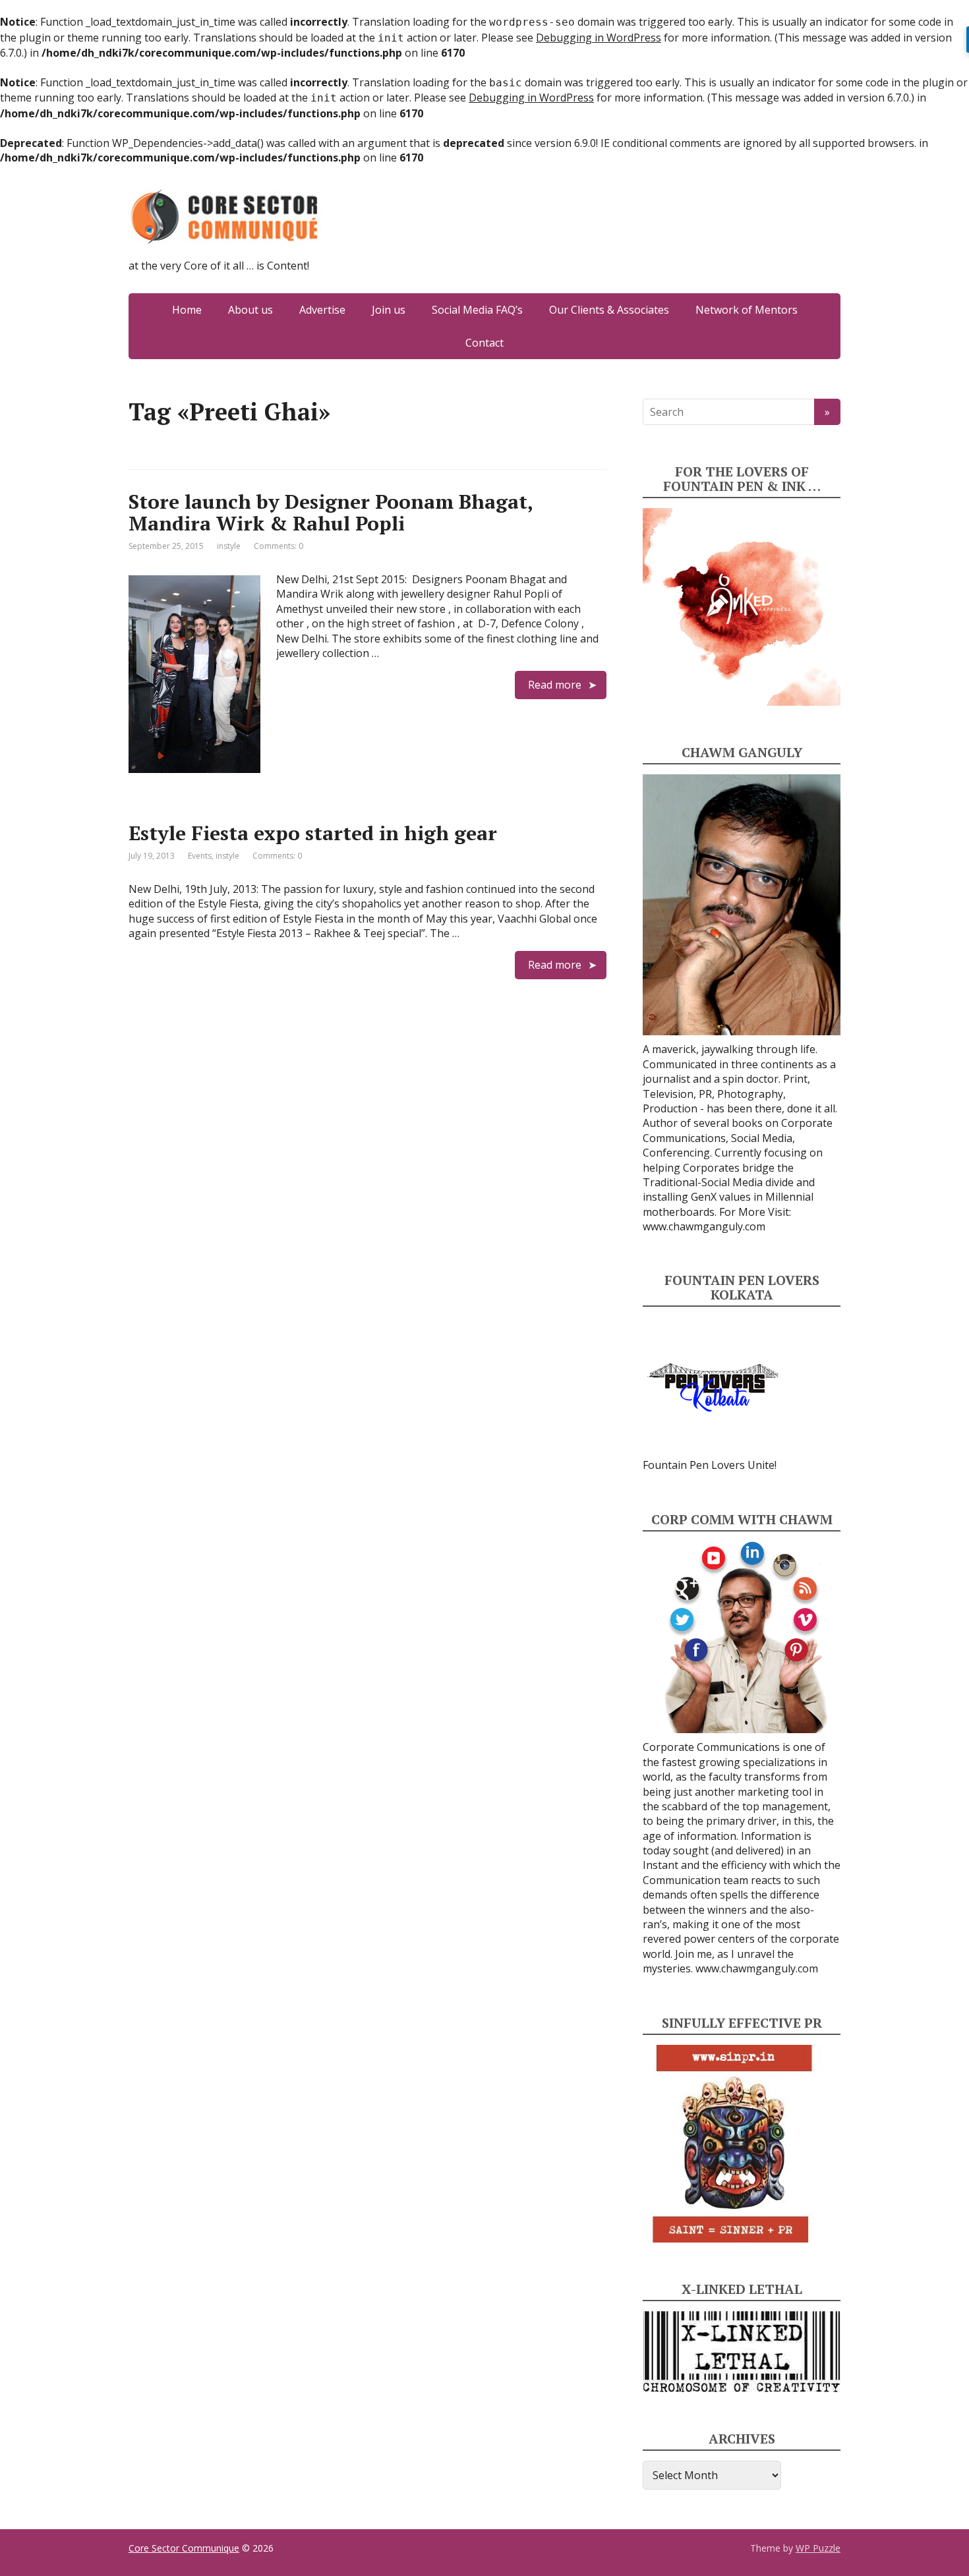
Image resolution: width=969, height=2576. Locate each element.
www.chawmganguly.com (704, 1226)
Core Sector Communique (184, 2548)
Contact (484, 343)
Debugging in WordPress (599, 38)
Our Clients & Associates (609, 310)
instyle (229, 546)
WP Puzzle (818, 2548)
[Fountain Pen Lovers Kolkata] (713, 1387)
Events (200, 856)
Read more (555, 685)
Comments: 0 (279, 546)
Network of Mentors (747, 310)
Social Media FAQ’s (477, 310)
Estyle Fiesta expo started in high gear (313, 833)
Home (187, 310)
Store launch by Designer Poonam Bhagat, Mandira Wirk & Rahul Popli (331, 512)
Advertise (322, 310)
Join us (389, 310)
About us (250, 310)
